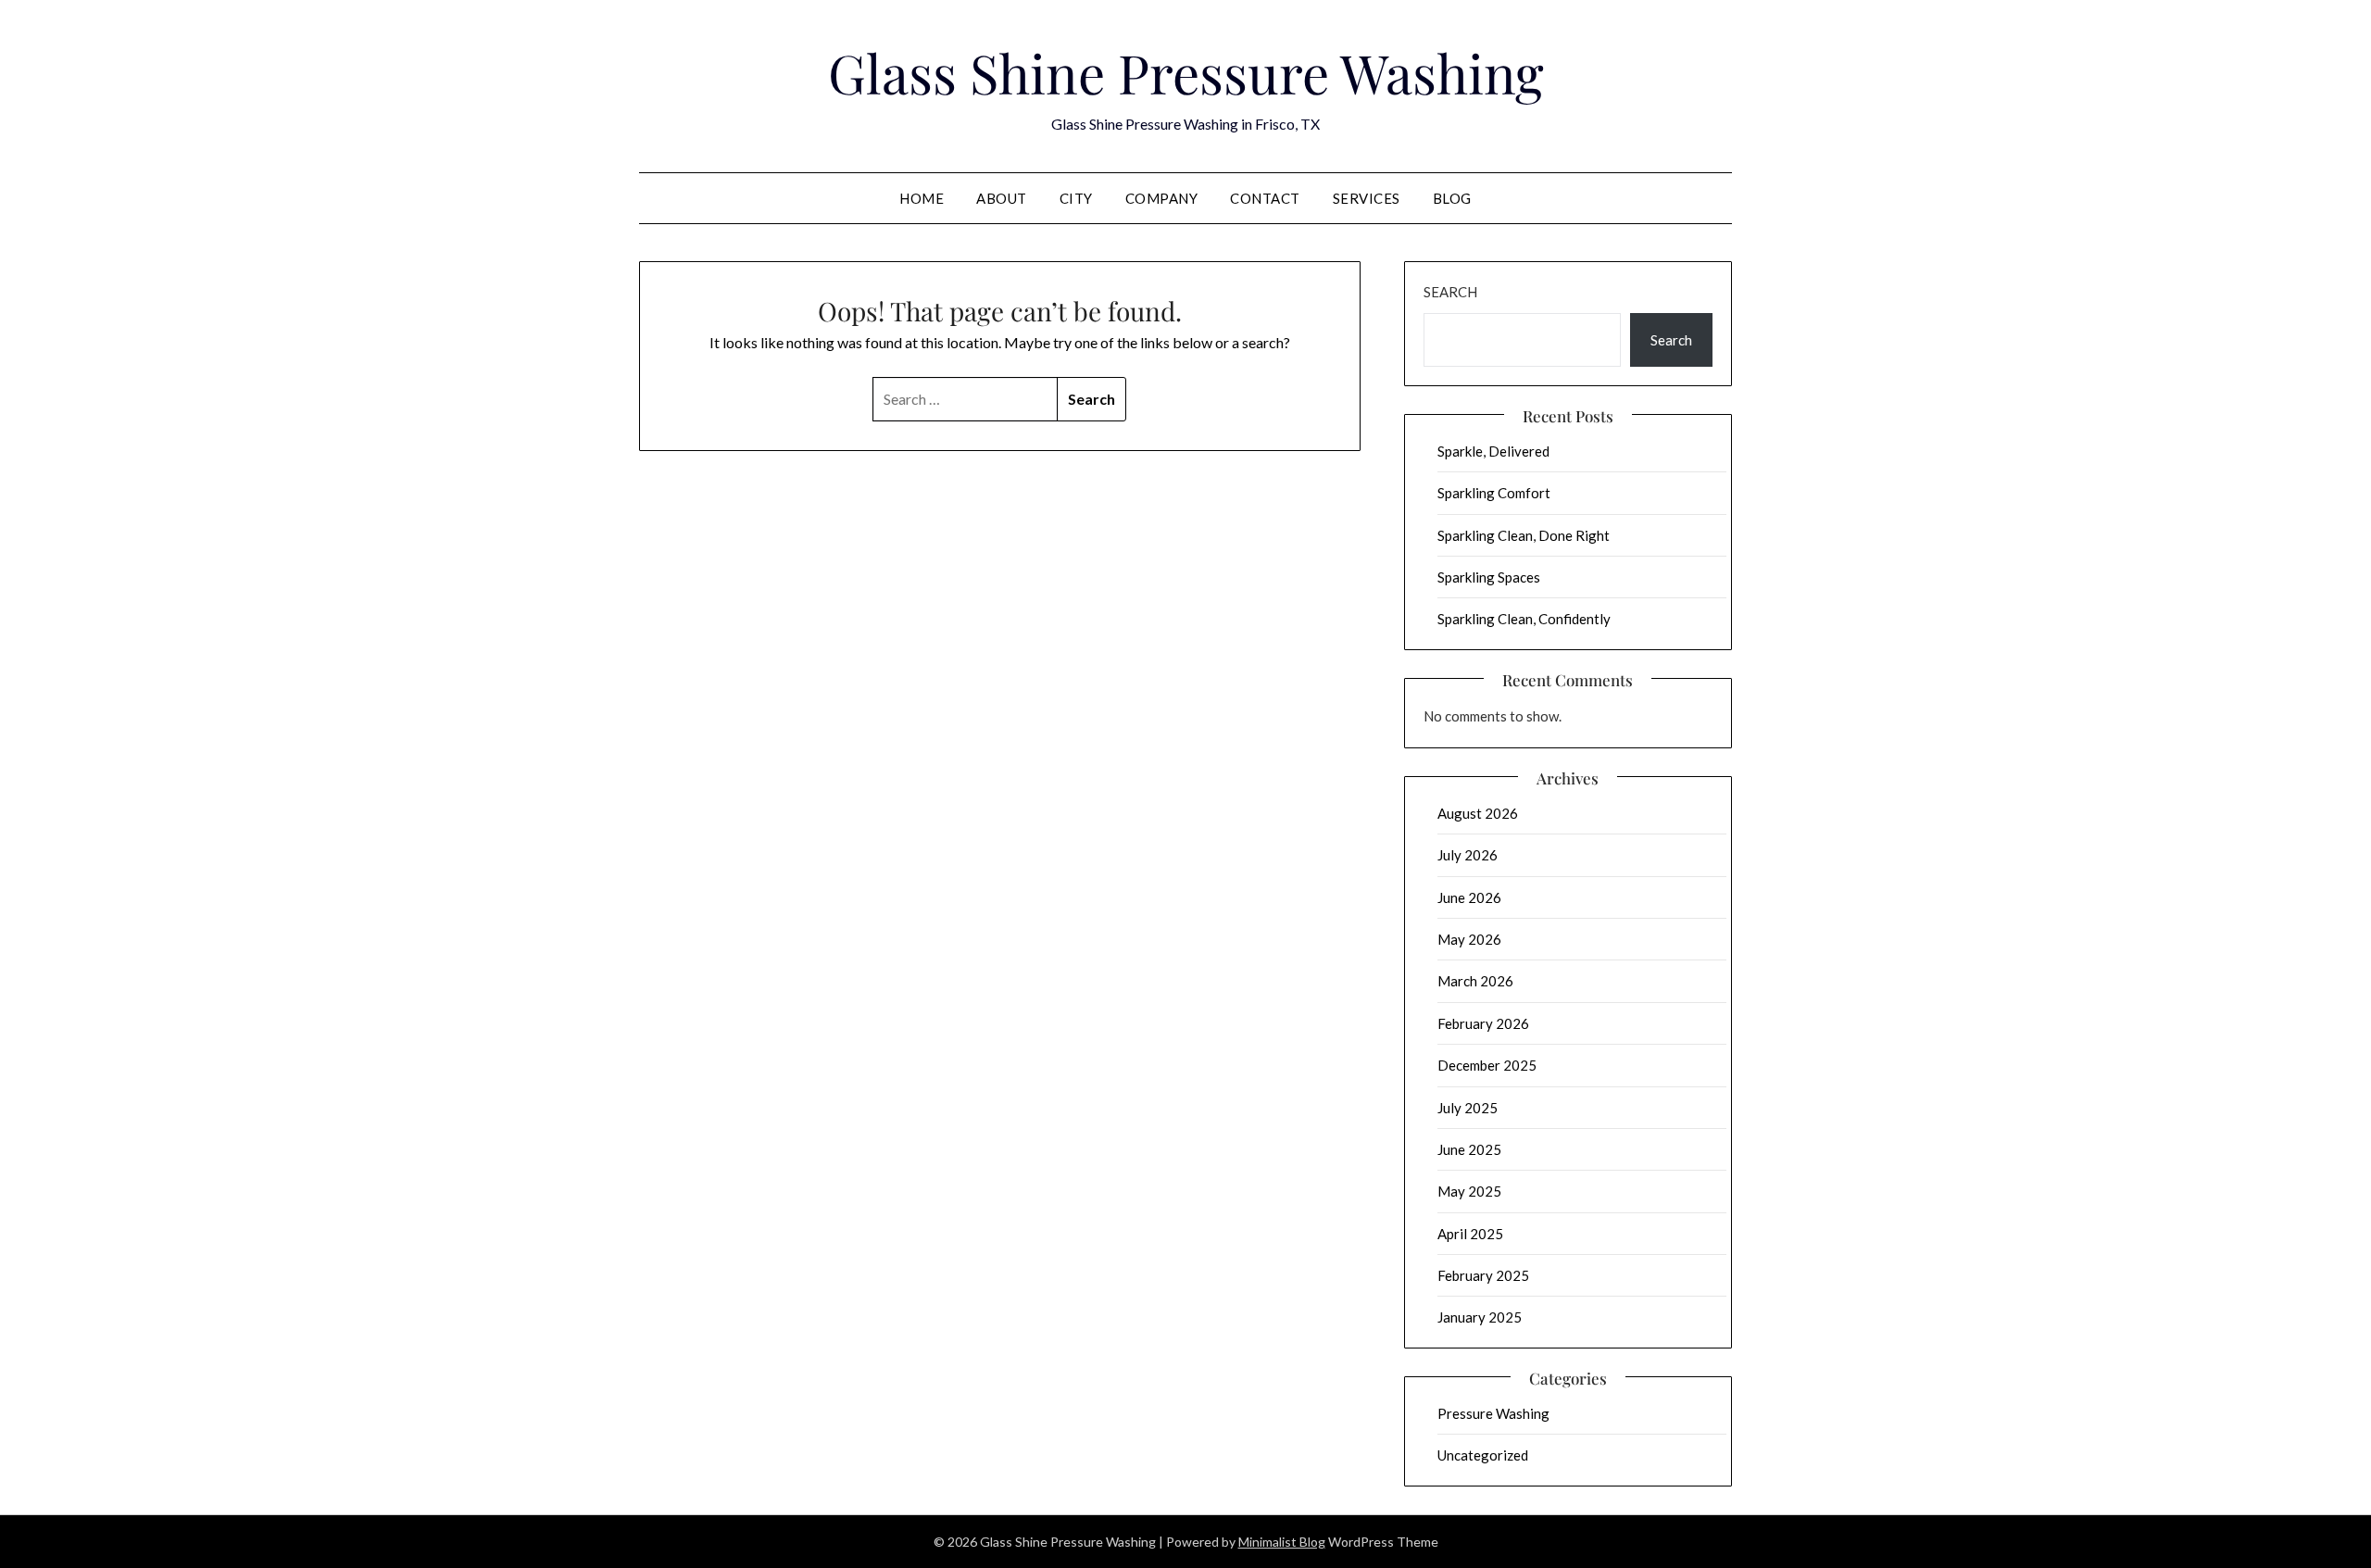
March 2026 (1475, 981)
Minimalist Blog (1282, 1542)
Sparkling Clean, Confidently (1524, 619)
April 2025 (1470, 1234)
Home (922, 198)
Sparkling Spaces (1489, 577)
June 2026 (1469, 897)
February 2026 (1483, 1023)
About (1002, 198)
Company (1162, 198)
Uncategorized (1483, 1455)
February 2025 (1483, 1275)
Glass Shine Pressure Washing (1186, 72)
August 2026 (1478, 813)
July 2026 (1468, 855)
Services (1367, 198)
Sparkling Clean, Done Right (1524, 535)
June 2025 (1469, 1149)
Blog (1452, 198)
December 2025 (1487, 1065)
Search (1450, 292)
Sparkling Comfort (1494, 493)
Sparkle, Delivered (1493, 451)
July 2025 (1468, 1108)
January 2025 (1480, 1317)
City (1076, 198)
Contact (1265, 198)
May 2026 (1469, 939)
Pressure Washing (1493, 1413)
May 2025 (1469, 1191)
